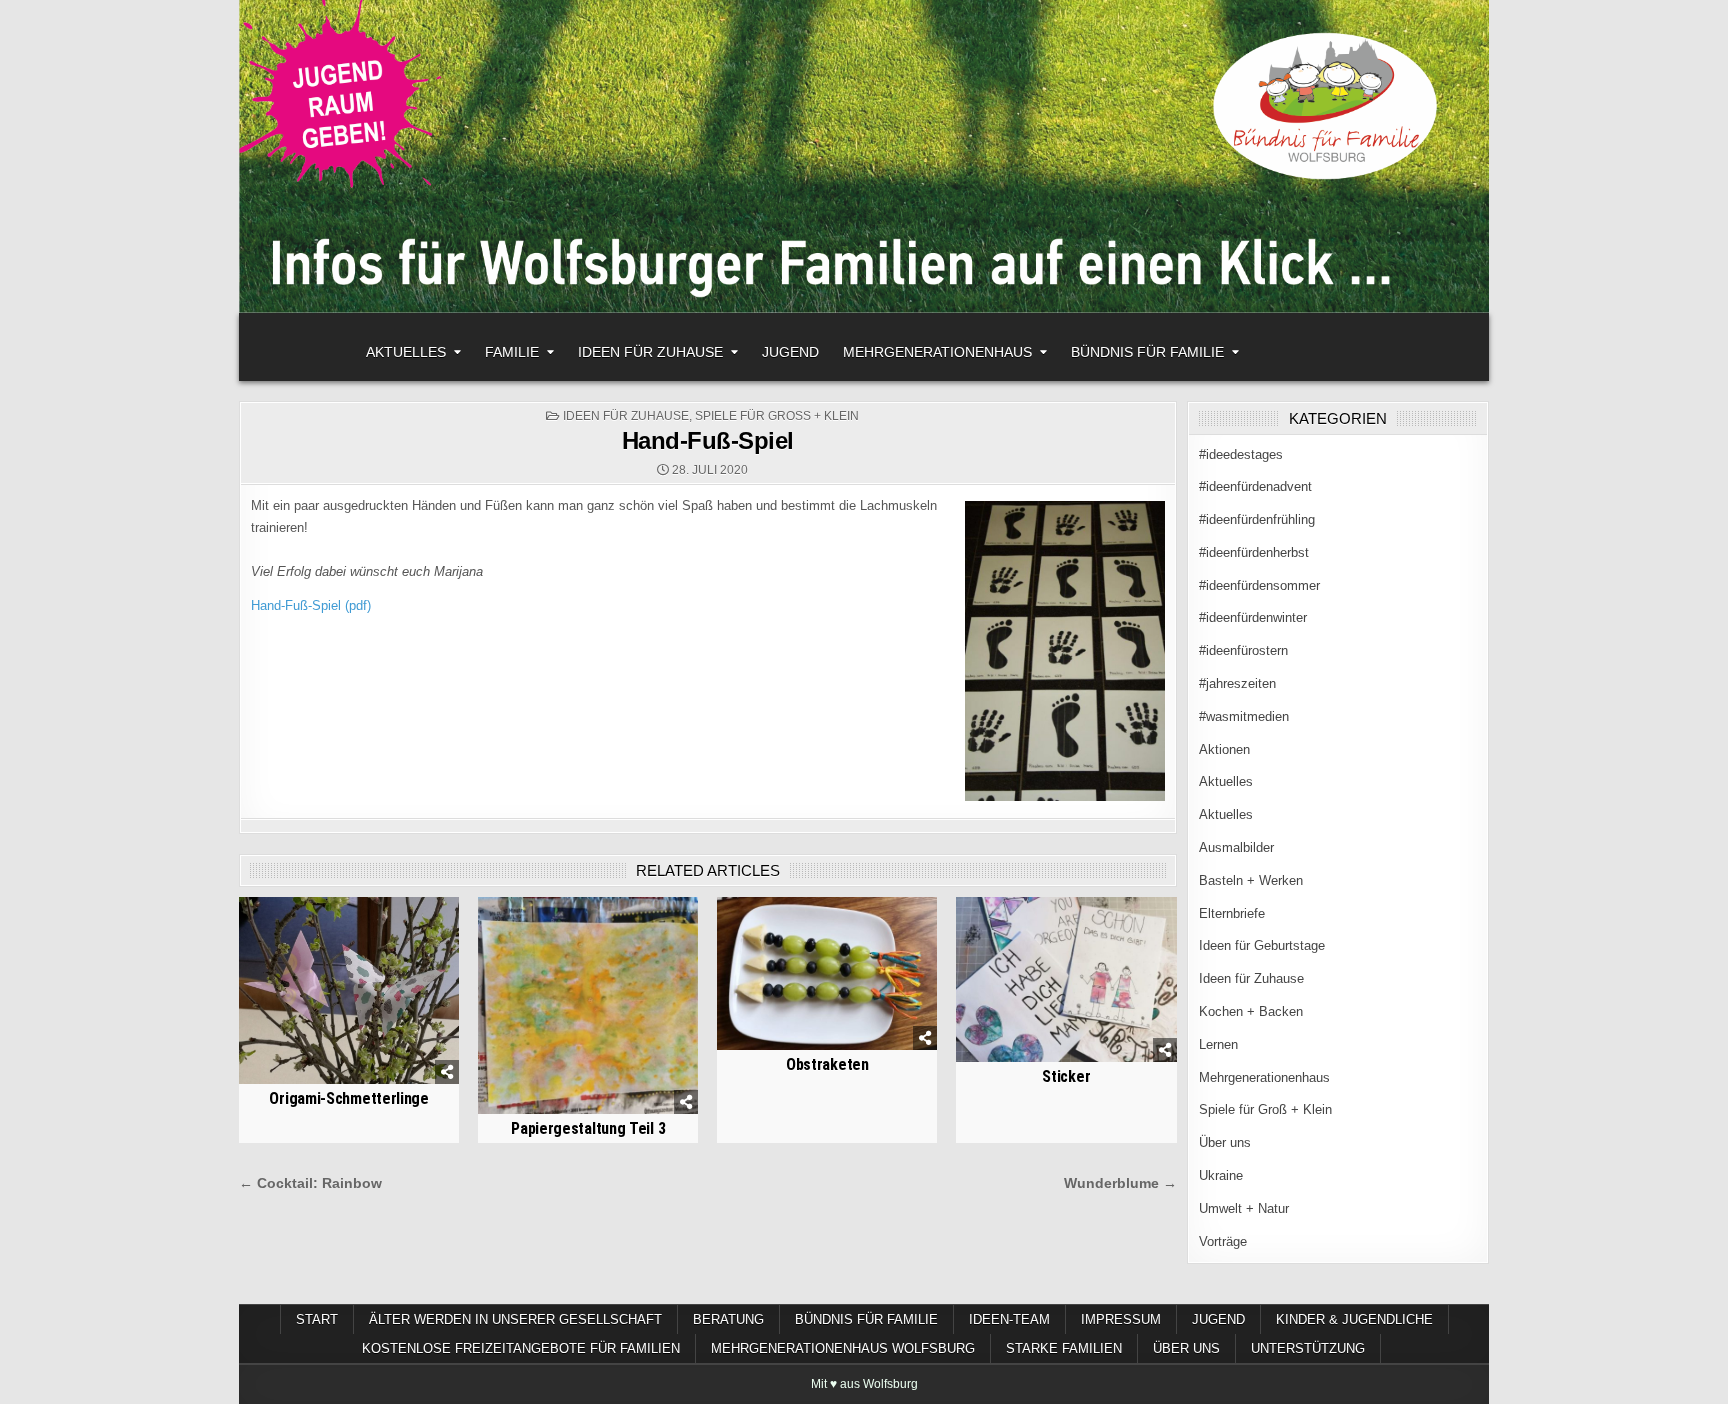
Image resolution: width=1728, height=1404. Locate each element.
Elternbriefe (1232, 913)
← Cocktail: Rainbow (310, 1183)
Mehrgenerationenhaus (937, 352)
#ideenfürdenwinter (1253, 617)
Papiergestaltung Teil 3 (588, 1128)
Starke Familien (1064, 1348)
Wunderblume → (1120, 1183)
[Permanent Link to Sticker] (1066, 979)
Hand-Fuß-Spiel (708, 440)
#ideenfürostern (1243, 650)
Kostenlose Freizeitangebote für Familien (521, 1348)
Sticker (1066, 1076)
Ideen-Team (1009, 1319)
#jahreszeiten (1237, 683)
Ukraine (1221, 1175)
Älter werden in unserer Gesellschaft (515, 1319)
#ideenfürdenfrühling (1257, 519)
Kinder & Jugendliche (1354, 1319)
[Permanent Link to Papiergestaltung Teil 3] (588, 1005)
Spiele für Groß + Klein (777, 416)
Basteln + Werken (1251, 880)
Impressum (1121, 1319)
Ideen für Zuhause (650, 352)
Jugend (790, 352)
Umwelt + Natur (1244, 1208)
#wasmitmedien (1244, 716)
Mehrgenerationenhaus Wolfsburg (843, 1348)
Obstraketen (827, 1064)
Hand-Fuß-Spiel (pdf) (311, 605)
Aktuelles (406, 352)
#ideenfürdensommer (1259, 585)
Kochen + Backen (1251, 1011)
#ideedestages (1241, 454)
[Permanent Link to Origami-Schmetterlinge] (349, 990)
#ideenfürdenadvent (1255, 486)
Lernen (1218, 1044)
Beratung (728, 1319)
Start (317, 1319)
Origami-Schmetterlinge (348, 1098)
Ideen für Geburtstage (1262, 945)
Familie (512, 352)
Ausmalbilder (1236, 847)
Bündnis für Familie (1147, 352)
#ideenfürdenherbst (1254, 552)
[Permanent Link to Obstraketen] (827, 973)
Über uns (1225, 1142)
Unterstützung (1308, 1348)
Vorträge (1223, 1241)
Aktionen (1224, 749)
